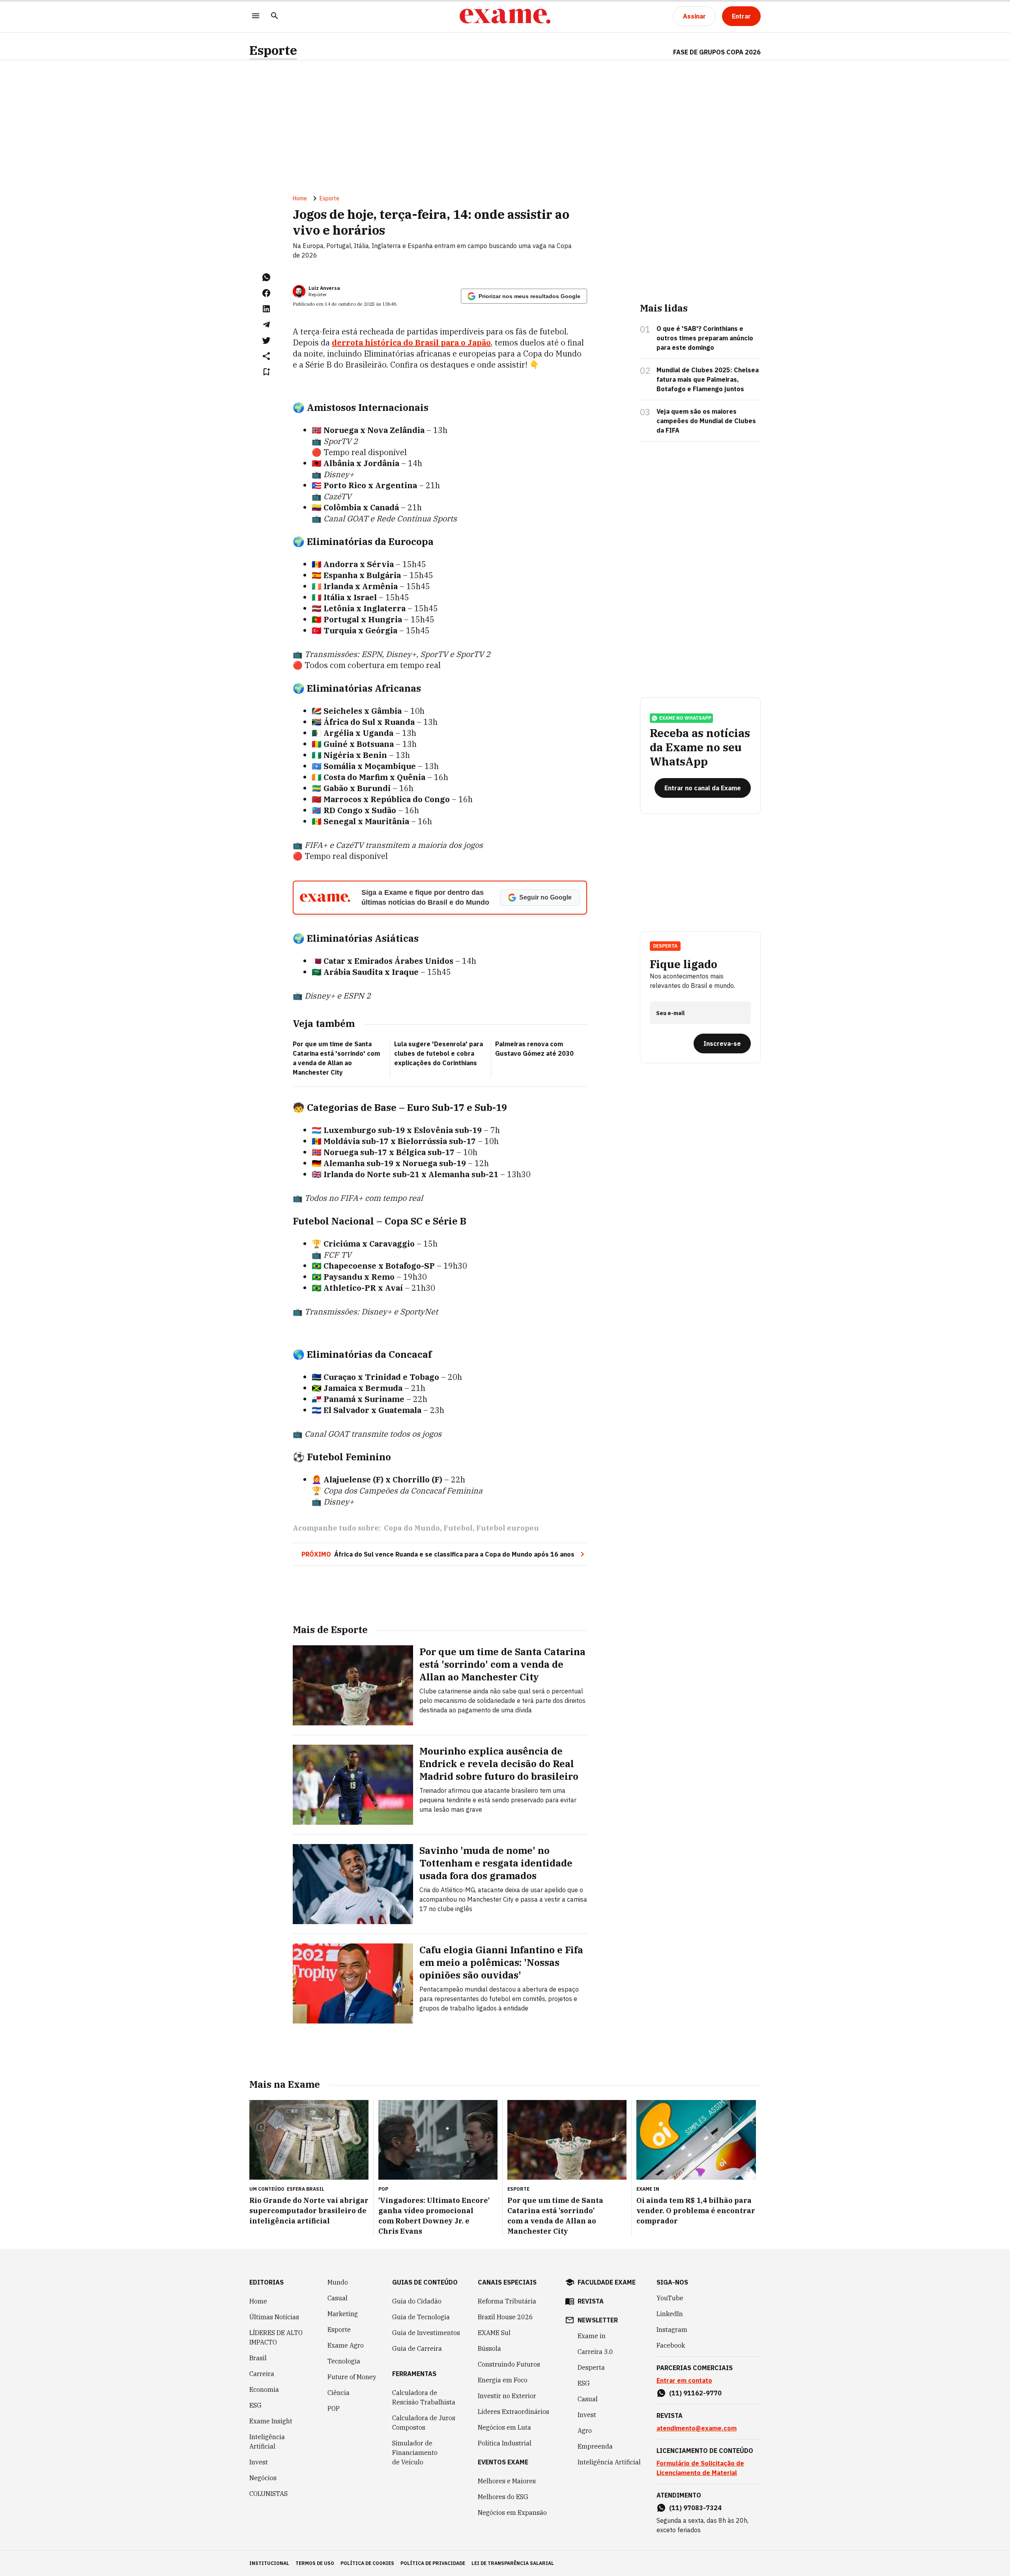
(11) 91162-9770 (695, 2393)
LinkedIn (670, 2314)
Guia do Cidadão (417, 2301)
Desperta (591, 2367)
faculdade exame (607, 2282)
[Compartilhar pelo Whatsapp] (266, 277)
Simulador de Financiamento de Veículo (415, 2453)
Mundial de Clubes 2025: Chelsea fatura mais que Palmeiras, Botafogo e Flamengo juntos (708, 379)
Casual (338, 2298)
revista (591, 2301)
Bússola (489, 2348)
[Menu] (256, 16)
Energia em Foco (503, 2380)
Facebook (671, 2345)
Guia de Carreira (417, 2348)
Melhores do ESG (503, 2497)
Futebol (458, 1528)
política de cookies (367, 2563)
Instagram (672, 2330)
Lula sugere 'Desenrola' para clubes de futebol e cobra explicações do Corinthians (439, 1053)
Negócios (263, 2478)
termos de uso (315, 2563)
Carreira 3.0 (595, 2352)
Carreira (262, 2374)
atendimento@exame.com (697, 2428)
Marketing (343, 2314)
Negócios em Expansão (512, 2513)
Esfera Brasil (306, 2189)
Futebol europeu (508, 1528)
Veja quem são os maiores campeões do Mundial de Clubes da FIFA (706, 421)
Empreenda (595, 2446)
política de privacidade (433, 2563)
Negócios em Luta (504, 2427)
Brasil (258, 2358)
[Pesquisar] (275, 16)
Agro (585, 2430)
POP (334, 2408)
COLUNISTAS (268, 2494)
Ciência (339, 2393)
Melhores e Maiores (507, 2481)
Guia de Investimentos (426, 2333)
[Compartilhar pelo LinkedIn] (266, 309)
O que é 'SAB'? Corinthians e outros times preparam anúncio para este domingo (705, 338)
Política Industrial (505, 2443)
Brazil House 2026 (505, 2317)
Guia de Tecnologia (421, 2317)
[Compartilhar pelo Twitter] (266, 340)
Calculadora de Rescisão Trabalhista (424, 2397)
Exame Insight (271, 2421)
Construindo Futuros (509, 2364)
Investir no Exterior (507, 2396)
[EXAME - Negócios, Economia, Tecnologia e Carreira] (505, 16)
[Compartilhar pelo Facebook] (266, 293)
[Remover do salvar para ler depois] (266, 372)
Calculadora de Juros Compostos (424, 2423)
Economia (264, 2389)
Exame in (592, 2336)
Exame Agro (346, 2345)
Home (300, 198)
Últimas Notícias (274, 2317)
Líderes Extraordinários (513, 2412)
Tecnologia (344, 2361)
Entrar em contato (684, 2380)
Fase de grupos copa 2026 (717, 52)
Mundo (338, 2282)
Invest (259, 2462)
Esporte (273, 50)
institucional (269, 2563)
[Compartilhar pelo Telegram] (266, 325)
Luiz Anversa (324, 288)
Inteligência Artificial (267, 2442)
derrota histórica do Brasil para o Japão (411, 343)
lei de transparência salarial (513, 2563)
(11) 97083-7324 (695, 2508)
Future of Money (352, 2377)
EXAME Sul (494, 2333)
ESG (255, 2405)
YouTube (670, 2298)
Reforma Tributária (507, 2301)
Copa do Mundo (412, 1528)
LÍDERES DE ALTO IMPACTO (276, 2337)
